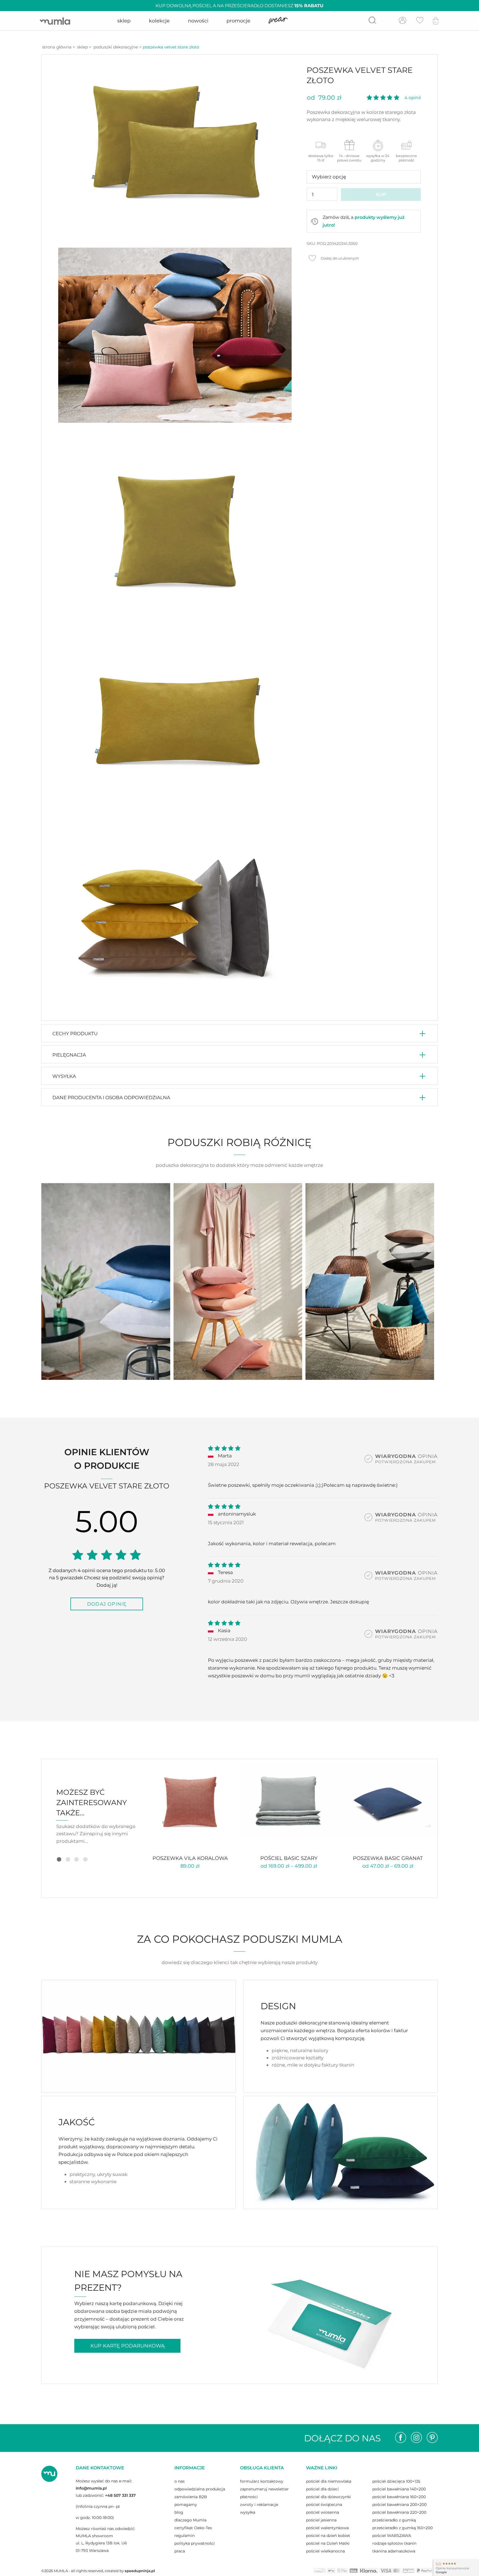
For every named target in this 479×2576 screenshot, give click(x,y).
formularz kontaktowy (262, 2481)
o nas (179, 2481)
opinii (413, 98)
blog (179, 2512)
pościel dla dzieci (322, 2489)
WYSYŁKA (64, 1076)
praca (180, 2551)
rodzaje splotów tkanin (394, 2543)
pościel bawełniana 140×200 (399, 2489)
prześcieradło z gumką (394, 2520)
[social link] (401, 2438)
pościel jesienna (321, 2520)
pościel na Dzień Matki (328, 2543)
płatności (249, 2497)
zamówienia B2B (191, 2497)
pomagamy (186, 2505)
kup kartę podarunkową (128, 2346)
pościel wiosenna (323, 2512)
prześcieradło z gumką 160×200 (402, 2528)
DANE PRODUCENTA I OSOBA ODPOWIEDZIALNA (111, 1097)
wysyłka (248, 2512)
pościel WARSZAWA (392, 2536)
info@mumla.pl (91, 2488)
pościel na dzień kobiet (328, 2536)
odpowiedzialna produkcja (200, 2489)
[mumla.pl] (55, 21)
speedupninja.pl (140, 2571)
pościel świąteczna (324, 2505)
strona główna (57, 47)
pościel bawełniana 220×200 (399, 2512)
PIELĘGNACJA (69, 1055)
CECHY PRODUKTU (75, 1033)
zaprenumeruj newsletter (264, 2489)
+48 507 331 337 (120, 2495)
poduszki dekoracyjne (116, 47)
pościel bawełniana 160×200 (399, 2497)
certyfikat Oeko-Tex (193, 2528)
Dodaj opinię (107, 1604)
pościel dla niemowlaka (329, 2481)
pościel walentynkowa (327, 2528)
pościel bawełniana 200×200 (399, 2505)
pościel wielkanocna (325, 2551)
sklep (82, 47)
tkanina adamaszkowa (394, 2551)
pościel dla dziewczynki (328, 2497)
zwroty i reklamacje (259, 2505)
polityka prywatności (195, 2543)
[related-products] (190, 1801)
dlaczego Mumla (190, 2520)
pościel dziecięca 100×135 (396, 2481)
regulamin (184, 2536)
